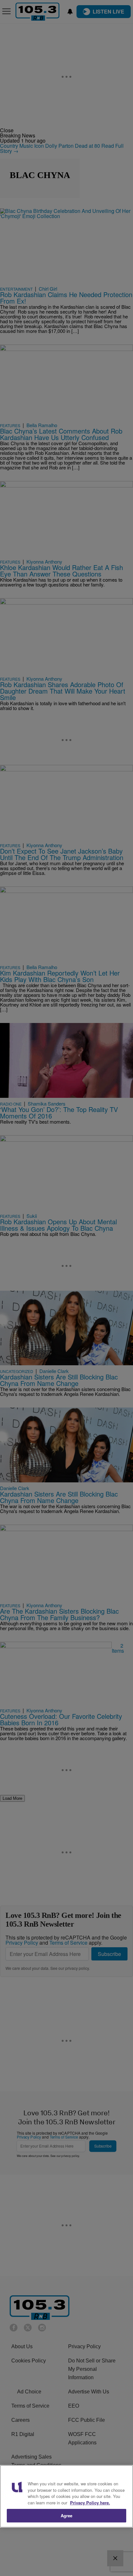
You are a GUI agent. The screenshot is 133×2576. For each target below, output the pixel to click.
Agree (67, 2516)
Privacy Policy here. (90, 2503)
